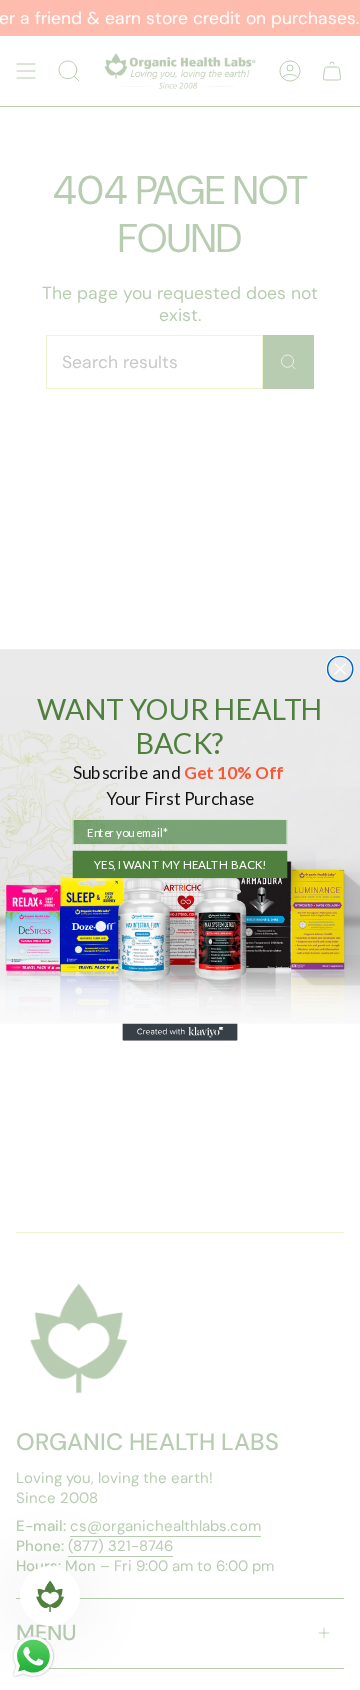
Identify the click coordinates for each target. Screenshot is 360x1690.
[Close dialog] (340, 668)
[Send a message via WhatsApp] (33, 1656)
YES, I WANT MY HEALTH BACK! (180, 864)
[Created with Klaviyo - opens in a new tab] (179, 1032)
